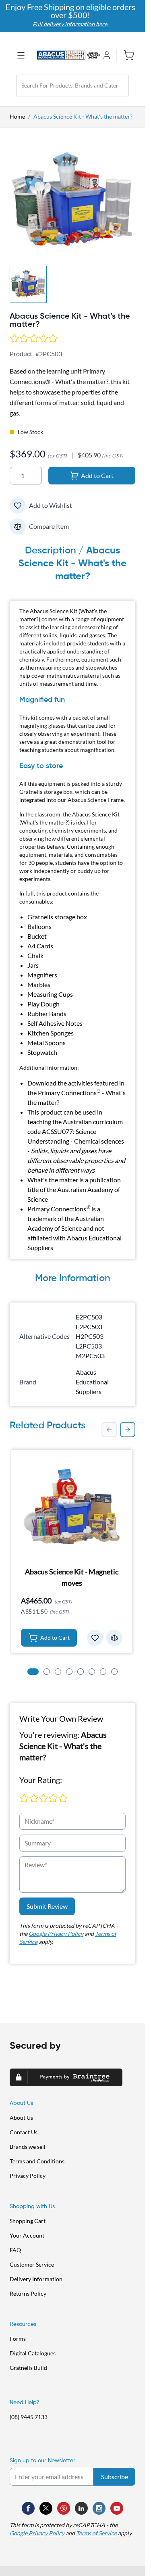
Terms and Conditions (37, 2161)
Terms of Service (96, 2533)
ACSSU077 (57, 1131)
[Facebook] (28, 2508)
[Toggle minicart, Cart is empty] (126, 55)
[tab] (33, 1672)
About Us (21, 2118)
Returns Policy (28, 2293)
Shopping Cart (28, 2221)
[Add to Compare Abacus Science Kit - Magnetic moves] (114, 1638)
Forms (18, 2339)
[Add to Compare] (18, 526)
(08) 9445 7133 (29, 2417)
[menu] (23, 55)
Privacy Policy (28, 2176)
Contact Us (24, 2132)
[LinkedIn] (81, 2508)
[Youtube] (117, 2508)
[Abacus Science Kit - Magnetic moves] (72, 1507)
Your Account (27, 2235)
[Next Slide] (128, 1430)
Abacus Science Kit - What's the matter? (83, 116)
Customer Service (32, 2264)
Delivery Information (36, 2279)
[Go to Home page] (68, 55)
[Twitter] (46, 2508)
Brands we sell (28, 2147)
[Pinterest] (64, 2508)
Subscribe (115, 2477)
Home (17, 116)
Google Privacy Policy (56, 1934)
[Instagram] (99, 2508)
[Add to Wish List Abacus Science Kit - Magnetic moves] (95, 1638)
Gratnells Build (28, 2368)
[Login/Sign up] (108, 55)
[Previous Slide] (109, 1430)
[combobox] (72, 86)
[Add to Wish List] (18, 505)
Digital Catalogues (33, 2353)
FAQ (15, 2250)
